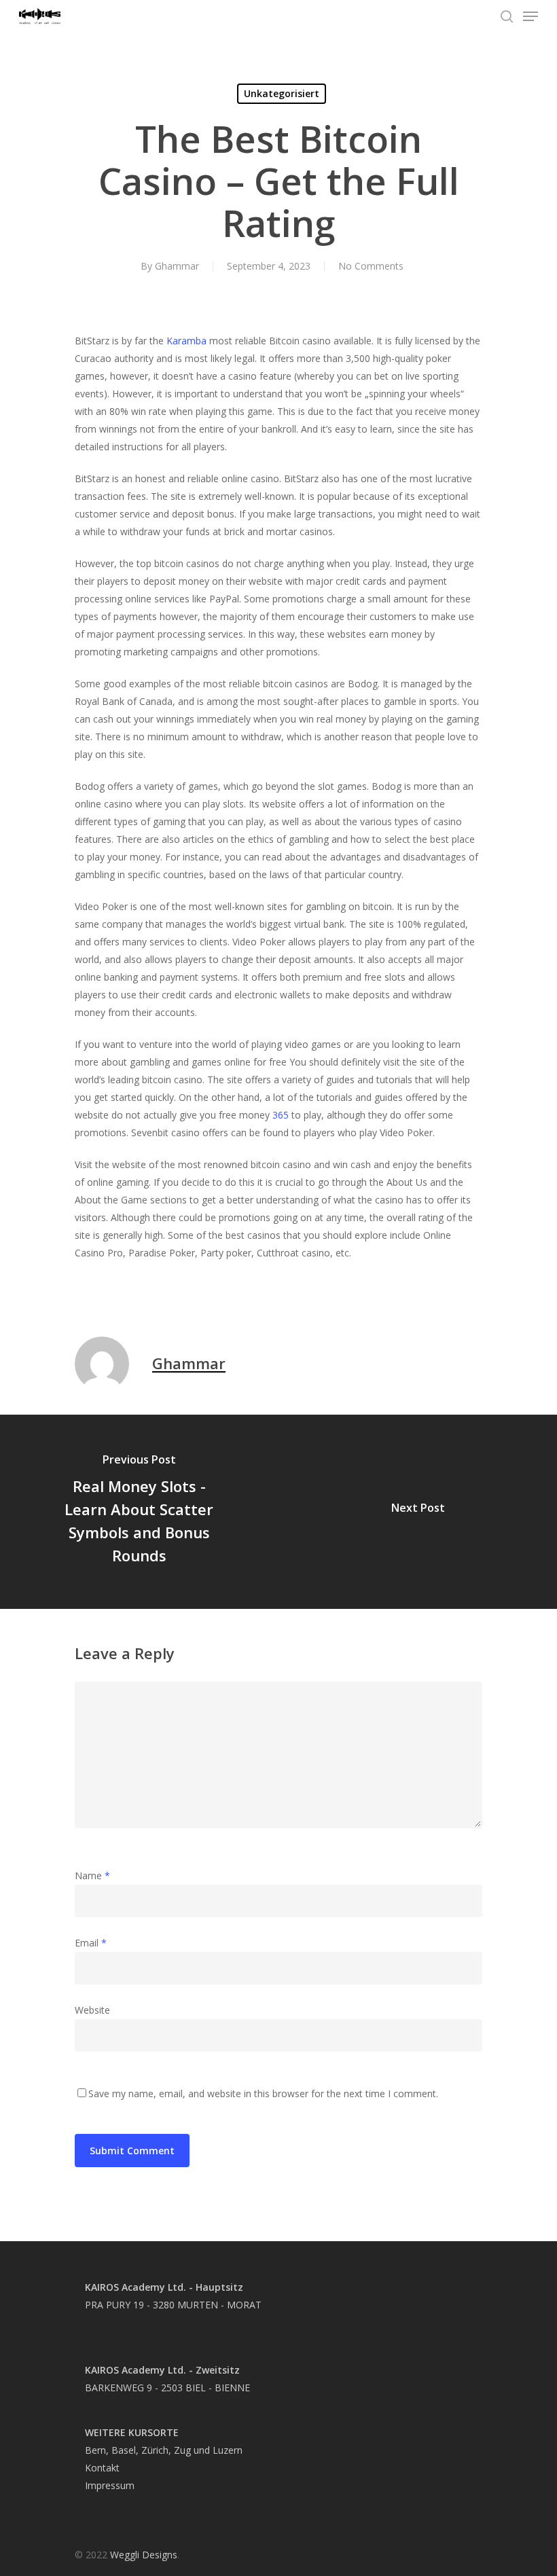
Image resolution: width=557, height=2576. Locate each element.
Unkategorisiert (282, 93)
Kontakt (102, 2468)
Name (92, 1875)
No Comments (371, 266)
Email (91, 1943)
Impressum (110, 2485)
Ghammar (177, 266)
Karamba (186, 341)
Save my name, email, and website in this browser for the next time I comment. (263, 2093)
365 (281, 1115)
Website (92, 2010)
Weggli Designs (144, 2555)
